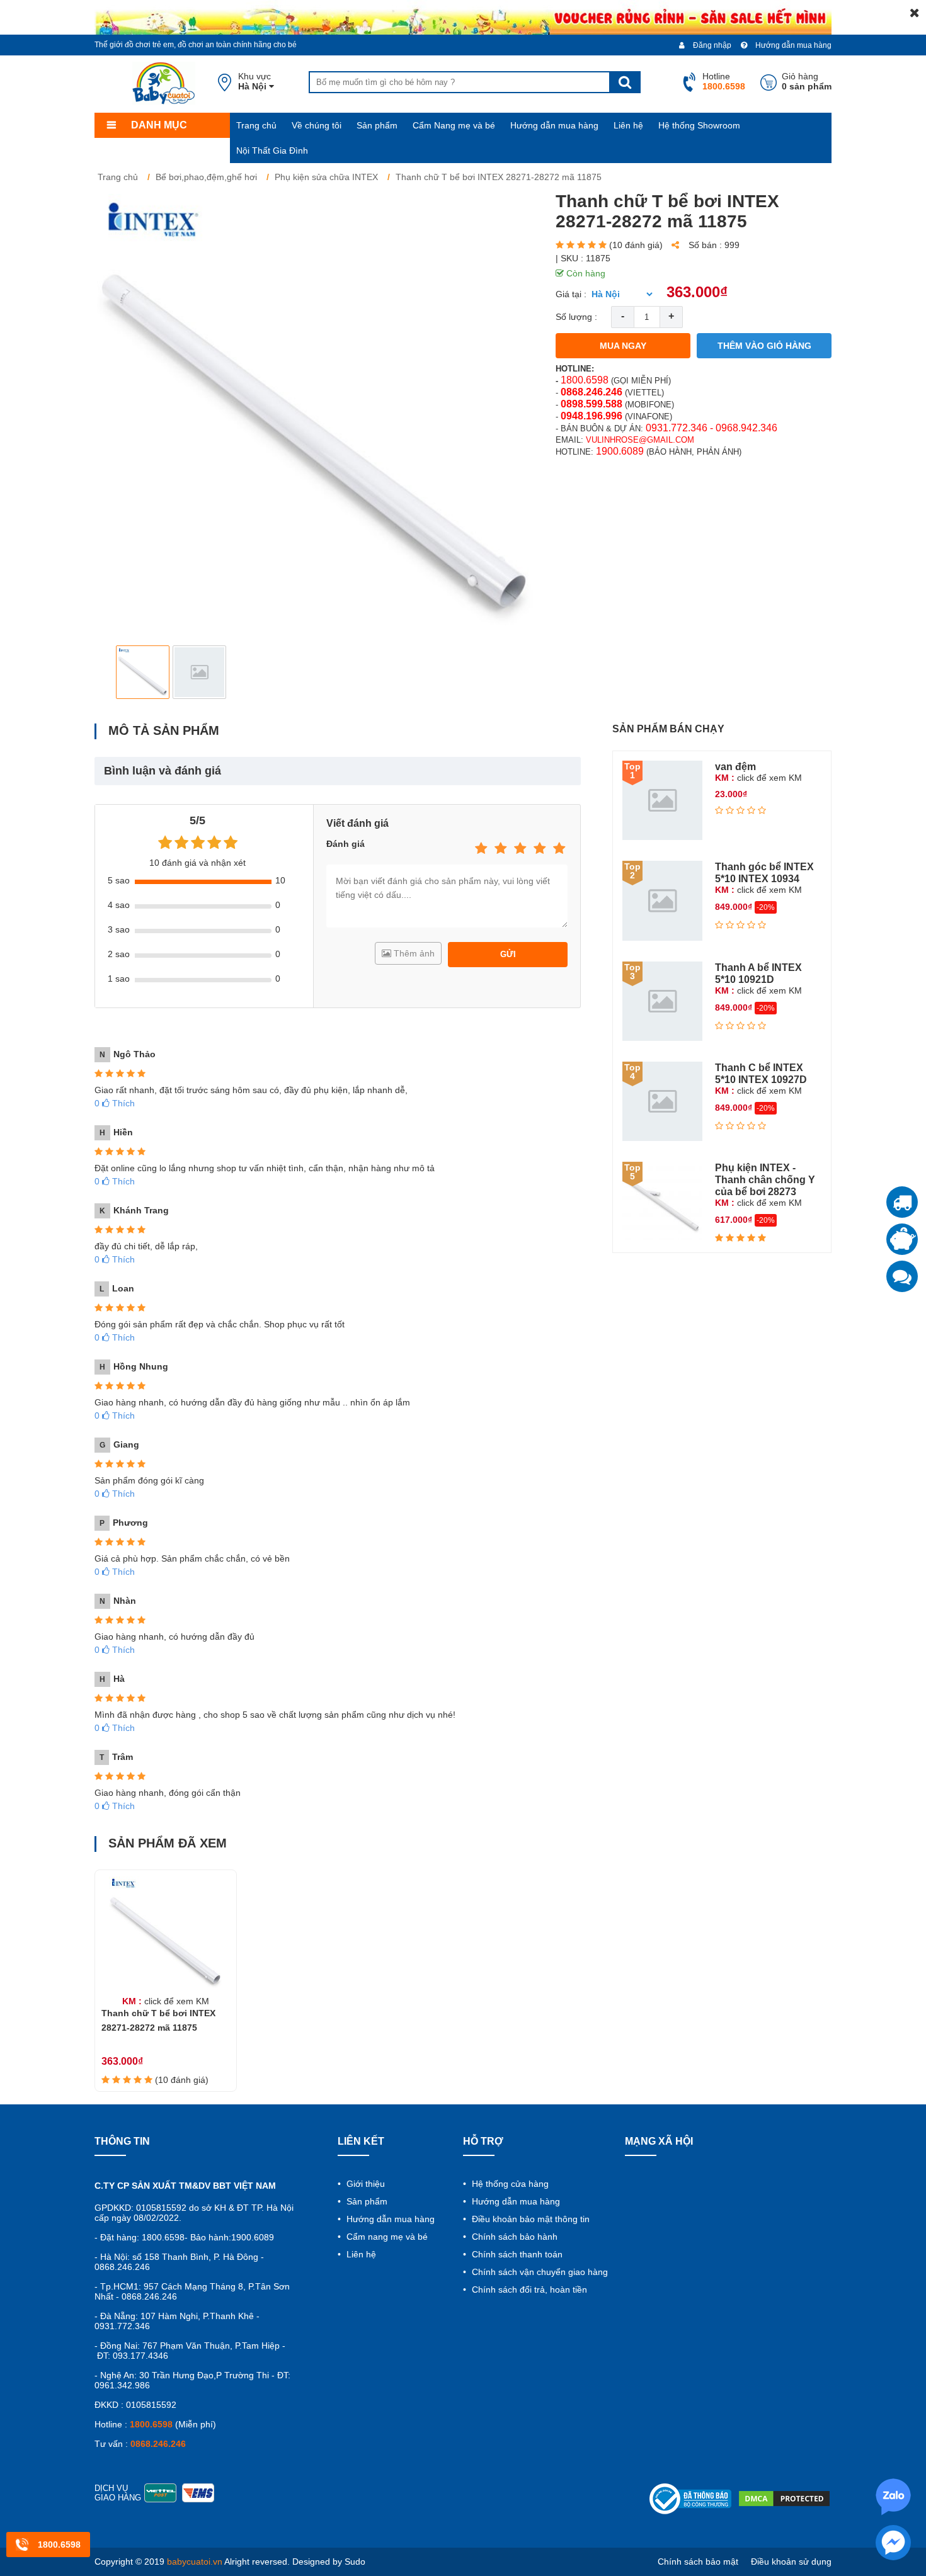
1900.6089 (620, 451)
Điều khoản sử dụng (791, 2562)
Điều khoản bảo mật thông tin (529, 2219)
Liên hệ (628, 125)
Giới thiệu (364, 2184)
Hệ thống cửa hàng (509, 2184)
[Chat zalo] (902, 1276)
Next (517, 672)
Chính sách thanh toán (516, 2254)
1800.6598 (585, 380)
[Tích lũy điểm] (902, 1239)
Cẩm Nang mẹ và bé (454, 125)
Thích (115, 1103)
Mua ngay (623, 346)
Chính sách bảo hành (513, 2237)
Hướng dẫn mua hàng (792, 45)
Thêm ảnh (413, 953)
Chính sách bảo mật (698, 2562)
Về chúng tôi (317, 125)
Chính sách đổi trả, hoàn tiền (528, 2289)
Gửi (508, 954)
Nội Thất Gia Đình (272, 150)
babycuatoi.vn (195, 2562)
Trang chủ (256, 125)
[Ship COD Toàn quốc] (902, 1202)
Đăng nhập (711, 45)
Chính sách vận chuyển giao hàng (539, 2272)
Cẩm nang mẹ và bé (386, 2237)
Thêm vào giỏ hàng (764, 346)
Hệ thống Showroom (699, 125)
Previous (114, 672)
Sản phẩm (377, 125)
